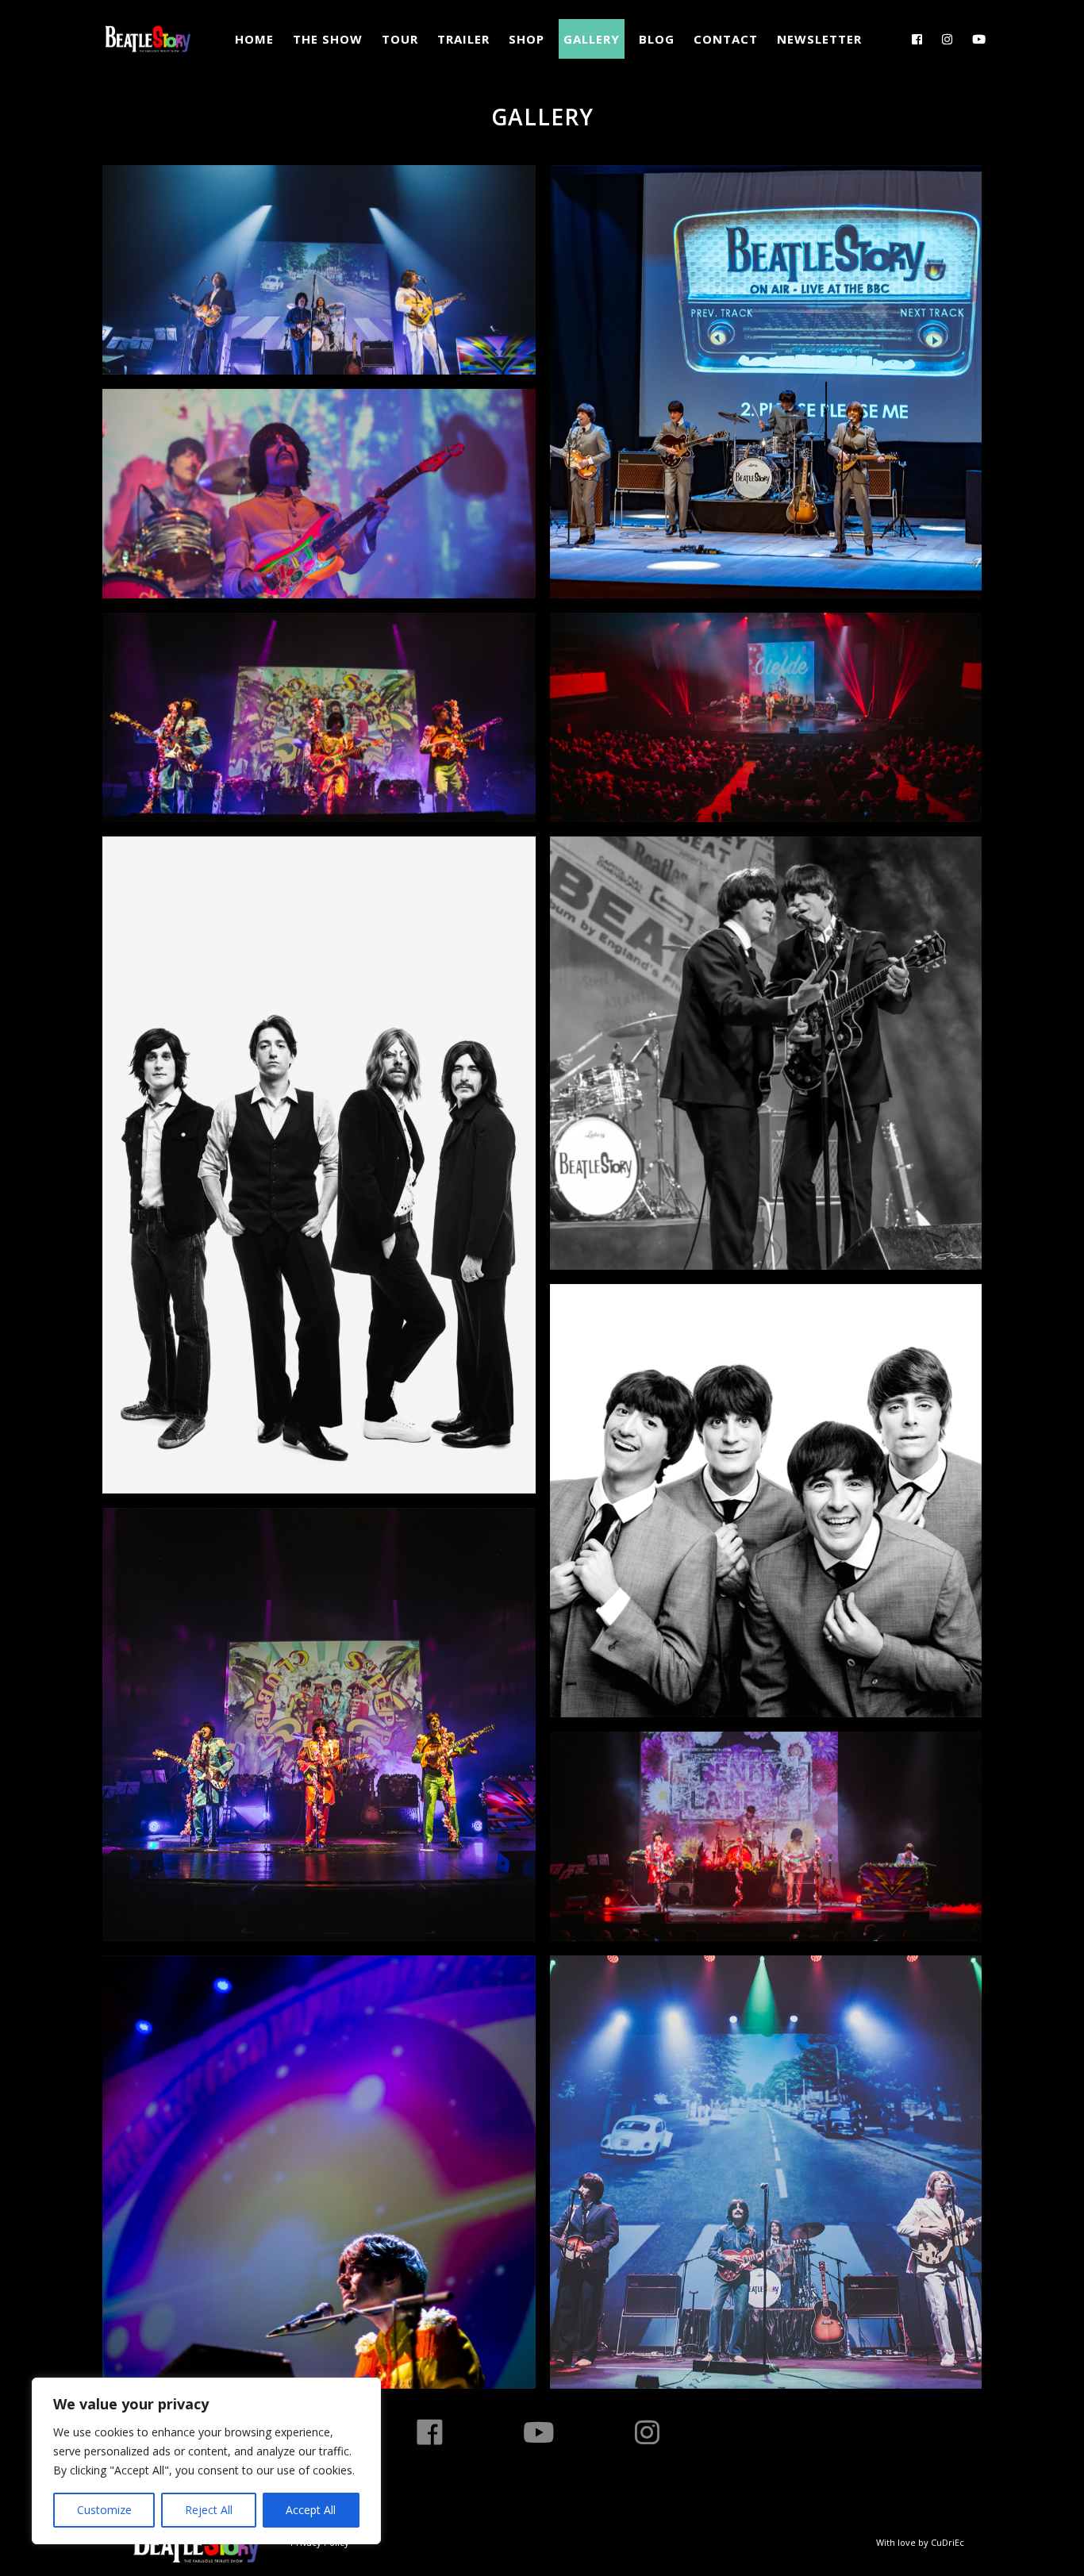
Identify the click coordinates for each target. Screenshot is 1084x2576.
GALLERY (592, 39)
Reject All (209, 2510)
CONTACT (726, 39)
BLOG (657, 39)
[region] (206, 2461)
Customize (104, 2510)
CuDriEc (948, 2542)
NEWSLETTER (819, 39)
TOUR (400, 39)
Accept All (311, 2510)
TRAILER (463, 39)
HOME (254, 39)
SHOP (527, 39)
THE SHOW (328, 39)
